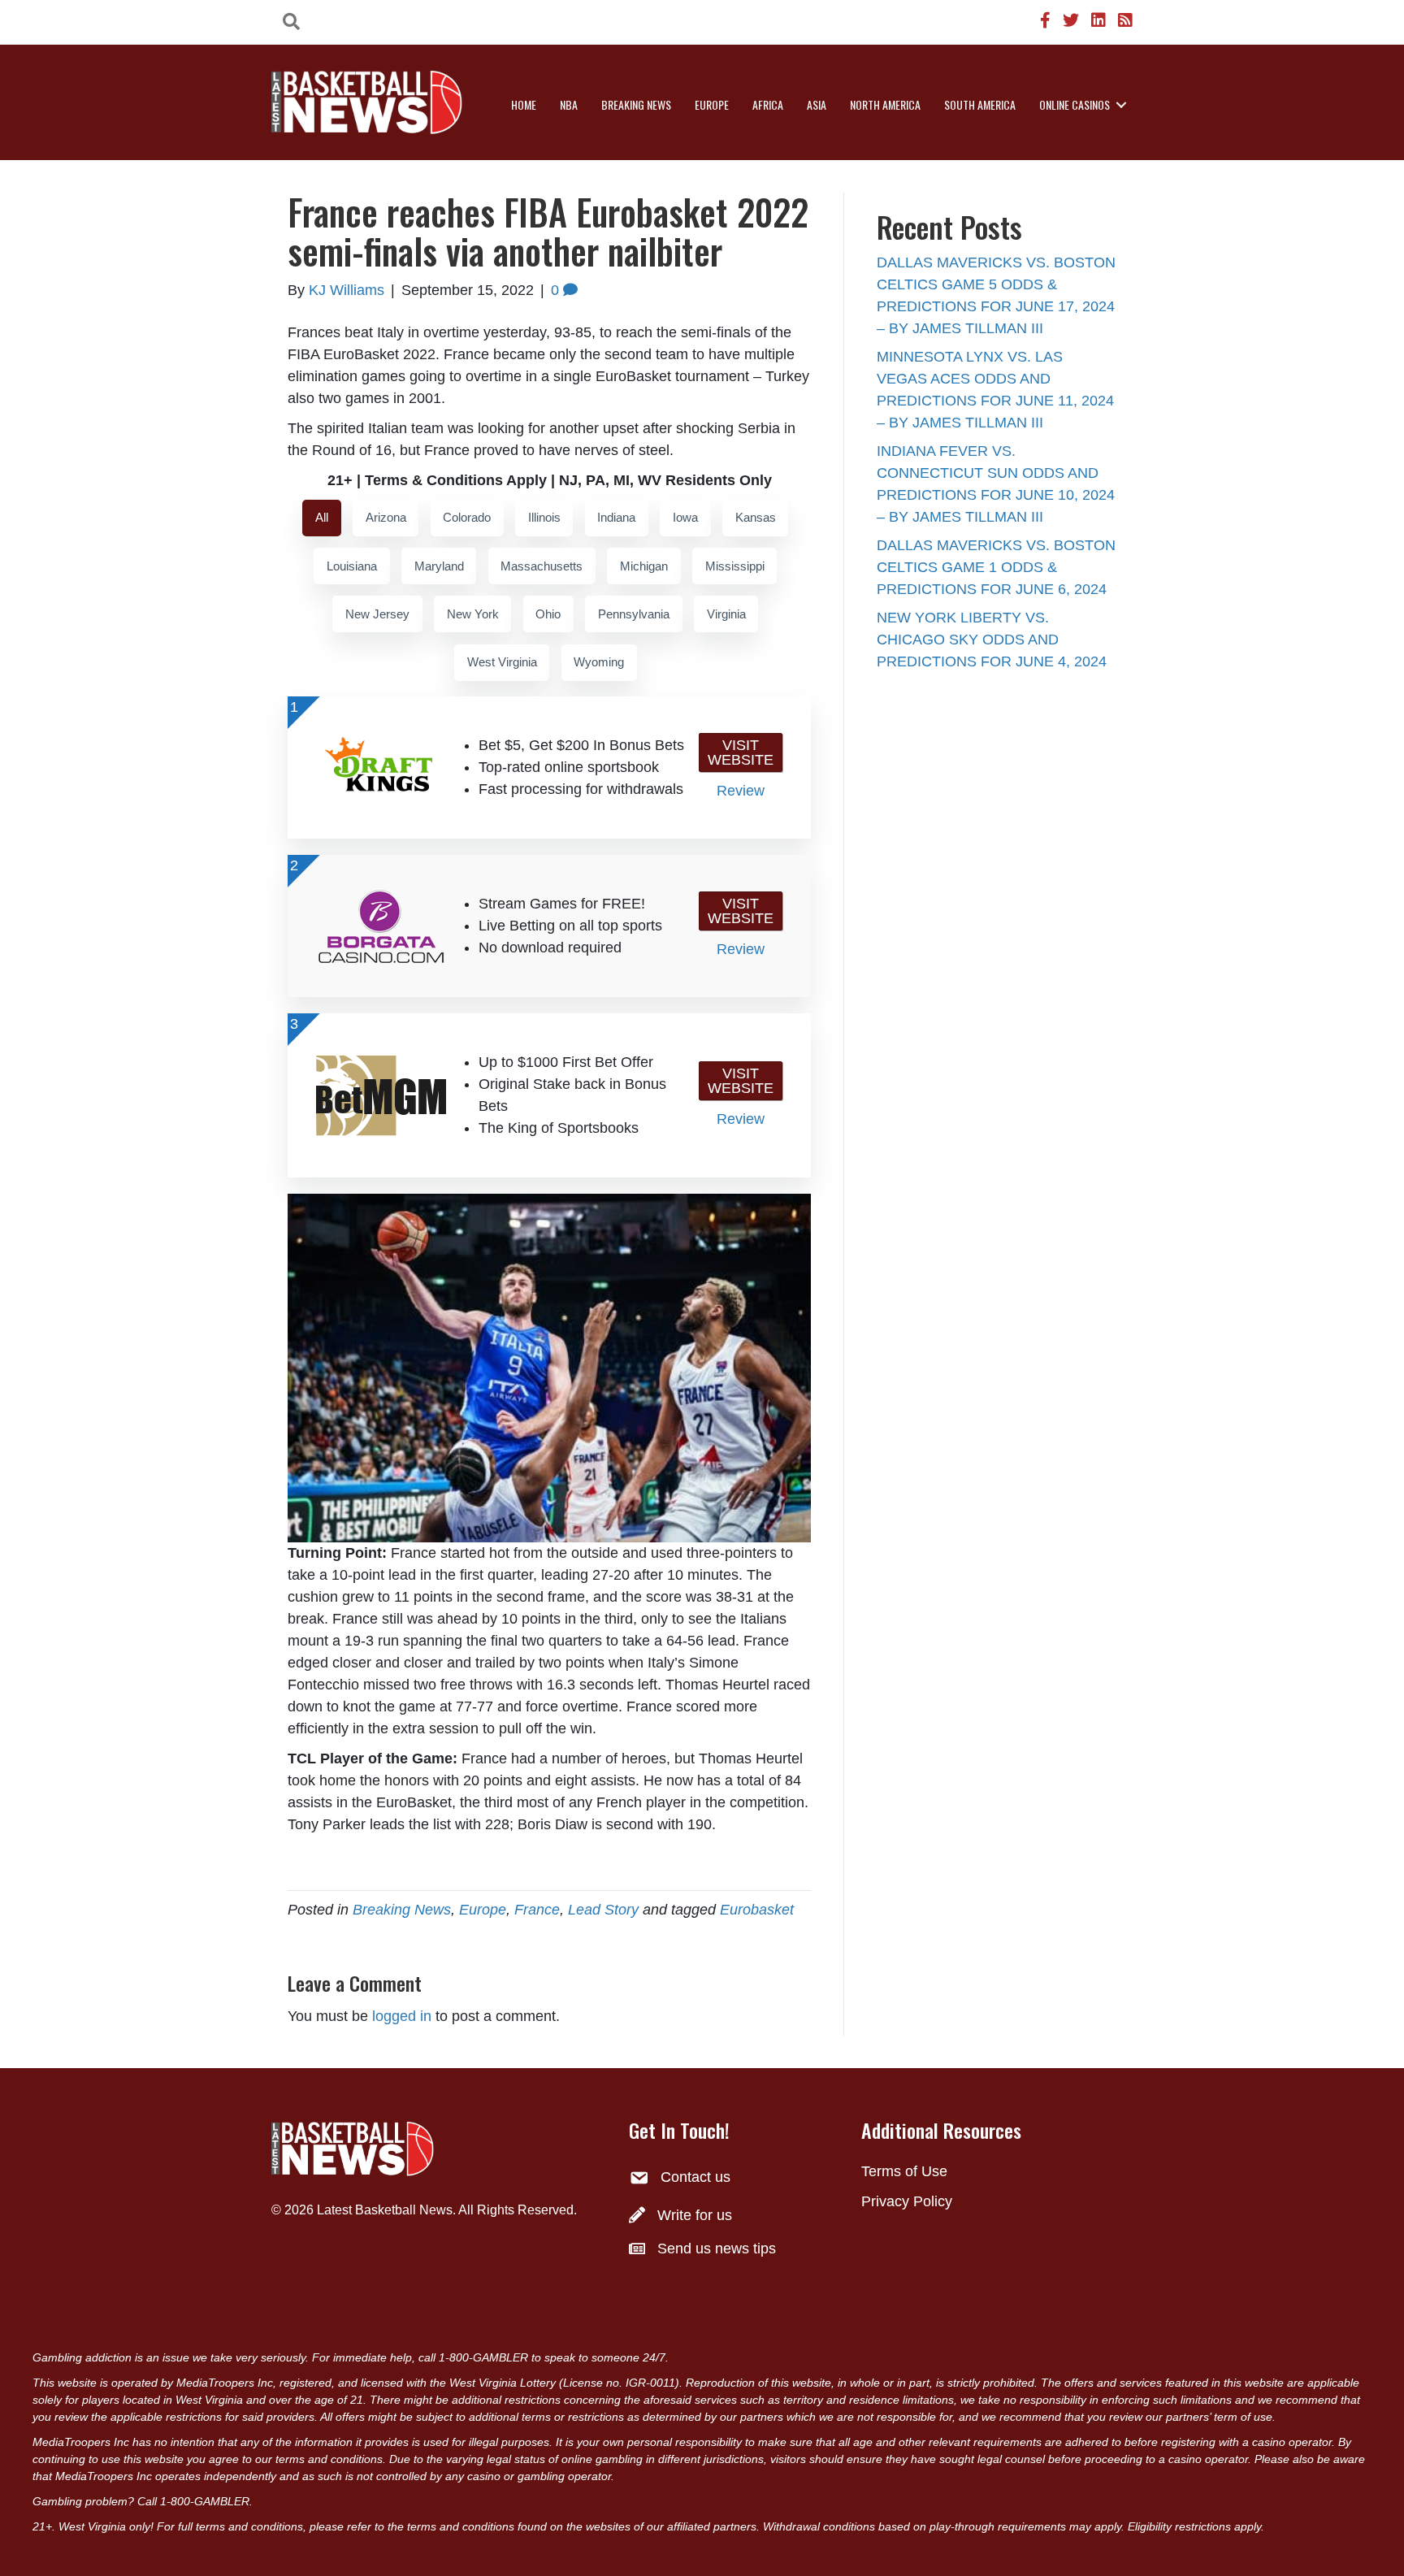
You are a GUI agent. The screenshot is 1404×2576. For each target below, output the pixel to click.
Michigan (644, 566)
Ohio (548, 614)
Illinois (544, 517)
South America (980, 104)
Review (741, 791)
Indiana (616, 517)
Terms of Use (904, 2171)
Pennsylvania (634, 614)
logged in (402, 2016)
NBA (569, 104)
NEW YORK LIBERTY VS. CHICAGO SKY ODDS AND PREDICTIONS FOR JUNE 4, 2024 (992, 640)
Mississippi (735, 566)
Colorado (467, 517)
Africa (768, 104)
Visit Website (741, 752)
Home (524, 104)
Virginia (726, 614)
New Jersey (377, 614)
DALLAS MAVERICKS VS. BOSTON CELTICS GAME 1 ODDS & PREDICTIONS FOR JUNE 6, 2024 (996, 567)
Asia (817, 104)
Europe (712, 104)
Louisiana (352, 566)
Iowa (685, 517)
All (322, 517)
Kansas (756, 517)
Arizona (386, 517)
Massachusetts (542, 566)
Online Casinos (1075, 104)
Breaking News (636, 104)
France (537, 1910)
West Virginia (502, 662)
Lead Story (603, 1910)
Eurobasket (757, 1910)
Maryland (439, 566)
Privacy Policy (907, 2201)
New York (473, 614)
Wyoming (599, 662)
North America (885, 104)
